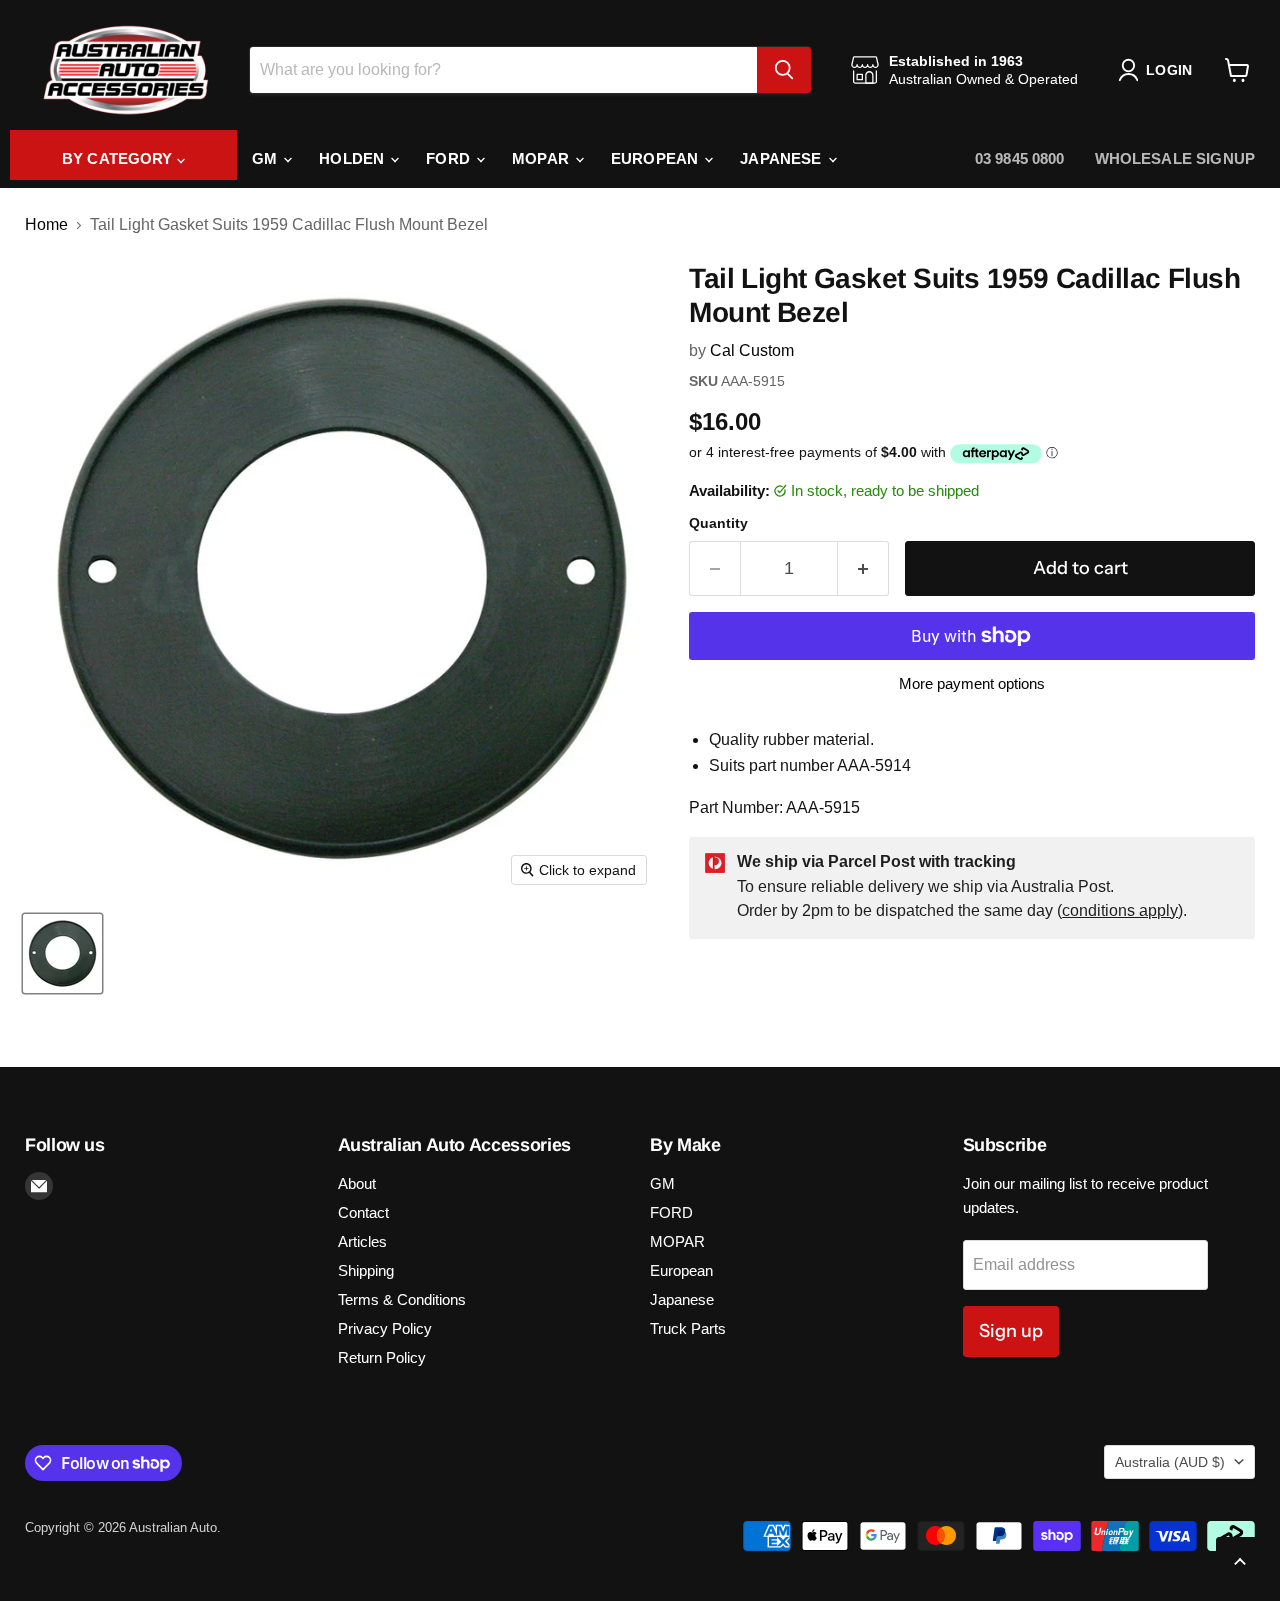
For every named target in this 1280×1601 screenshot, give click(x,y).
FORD (450, 158)
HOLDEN (353, 158)
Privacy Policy (385, 1328)
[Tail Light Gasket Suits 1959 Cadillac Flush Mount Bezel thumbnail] (62, 953)
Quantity (718, 523)
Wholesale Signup (1175, 158)
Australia (1170, 1462)
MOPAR (542, 158)
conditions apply (1120, 910)
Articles (362, 1241)
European (656, 158)
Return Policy (382, 1357)
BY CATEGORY (119, 158)
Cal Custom (752, 350)
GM (266, 158)
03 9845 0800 (1020, 158)
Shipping (366, 1270)
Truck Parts (688, 1328)
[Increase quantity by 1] (863, 568)
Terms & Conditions (402, 1299)
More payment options (972, 683)
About (357, 1183)
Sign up (1011, 1331)
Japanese (782, 158)
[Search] (784, 70)
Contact (363, 1212)
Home (46, 224)
